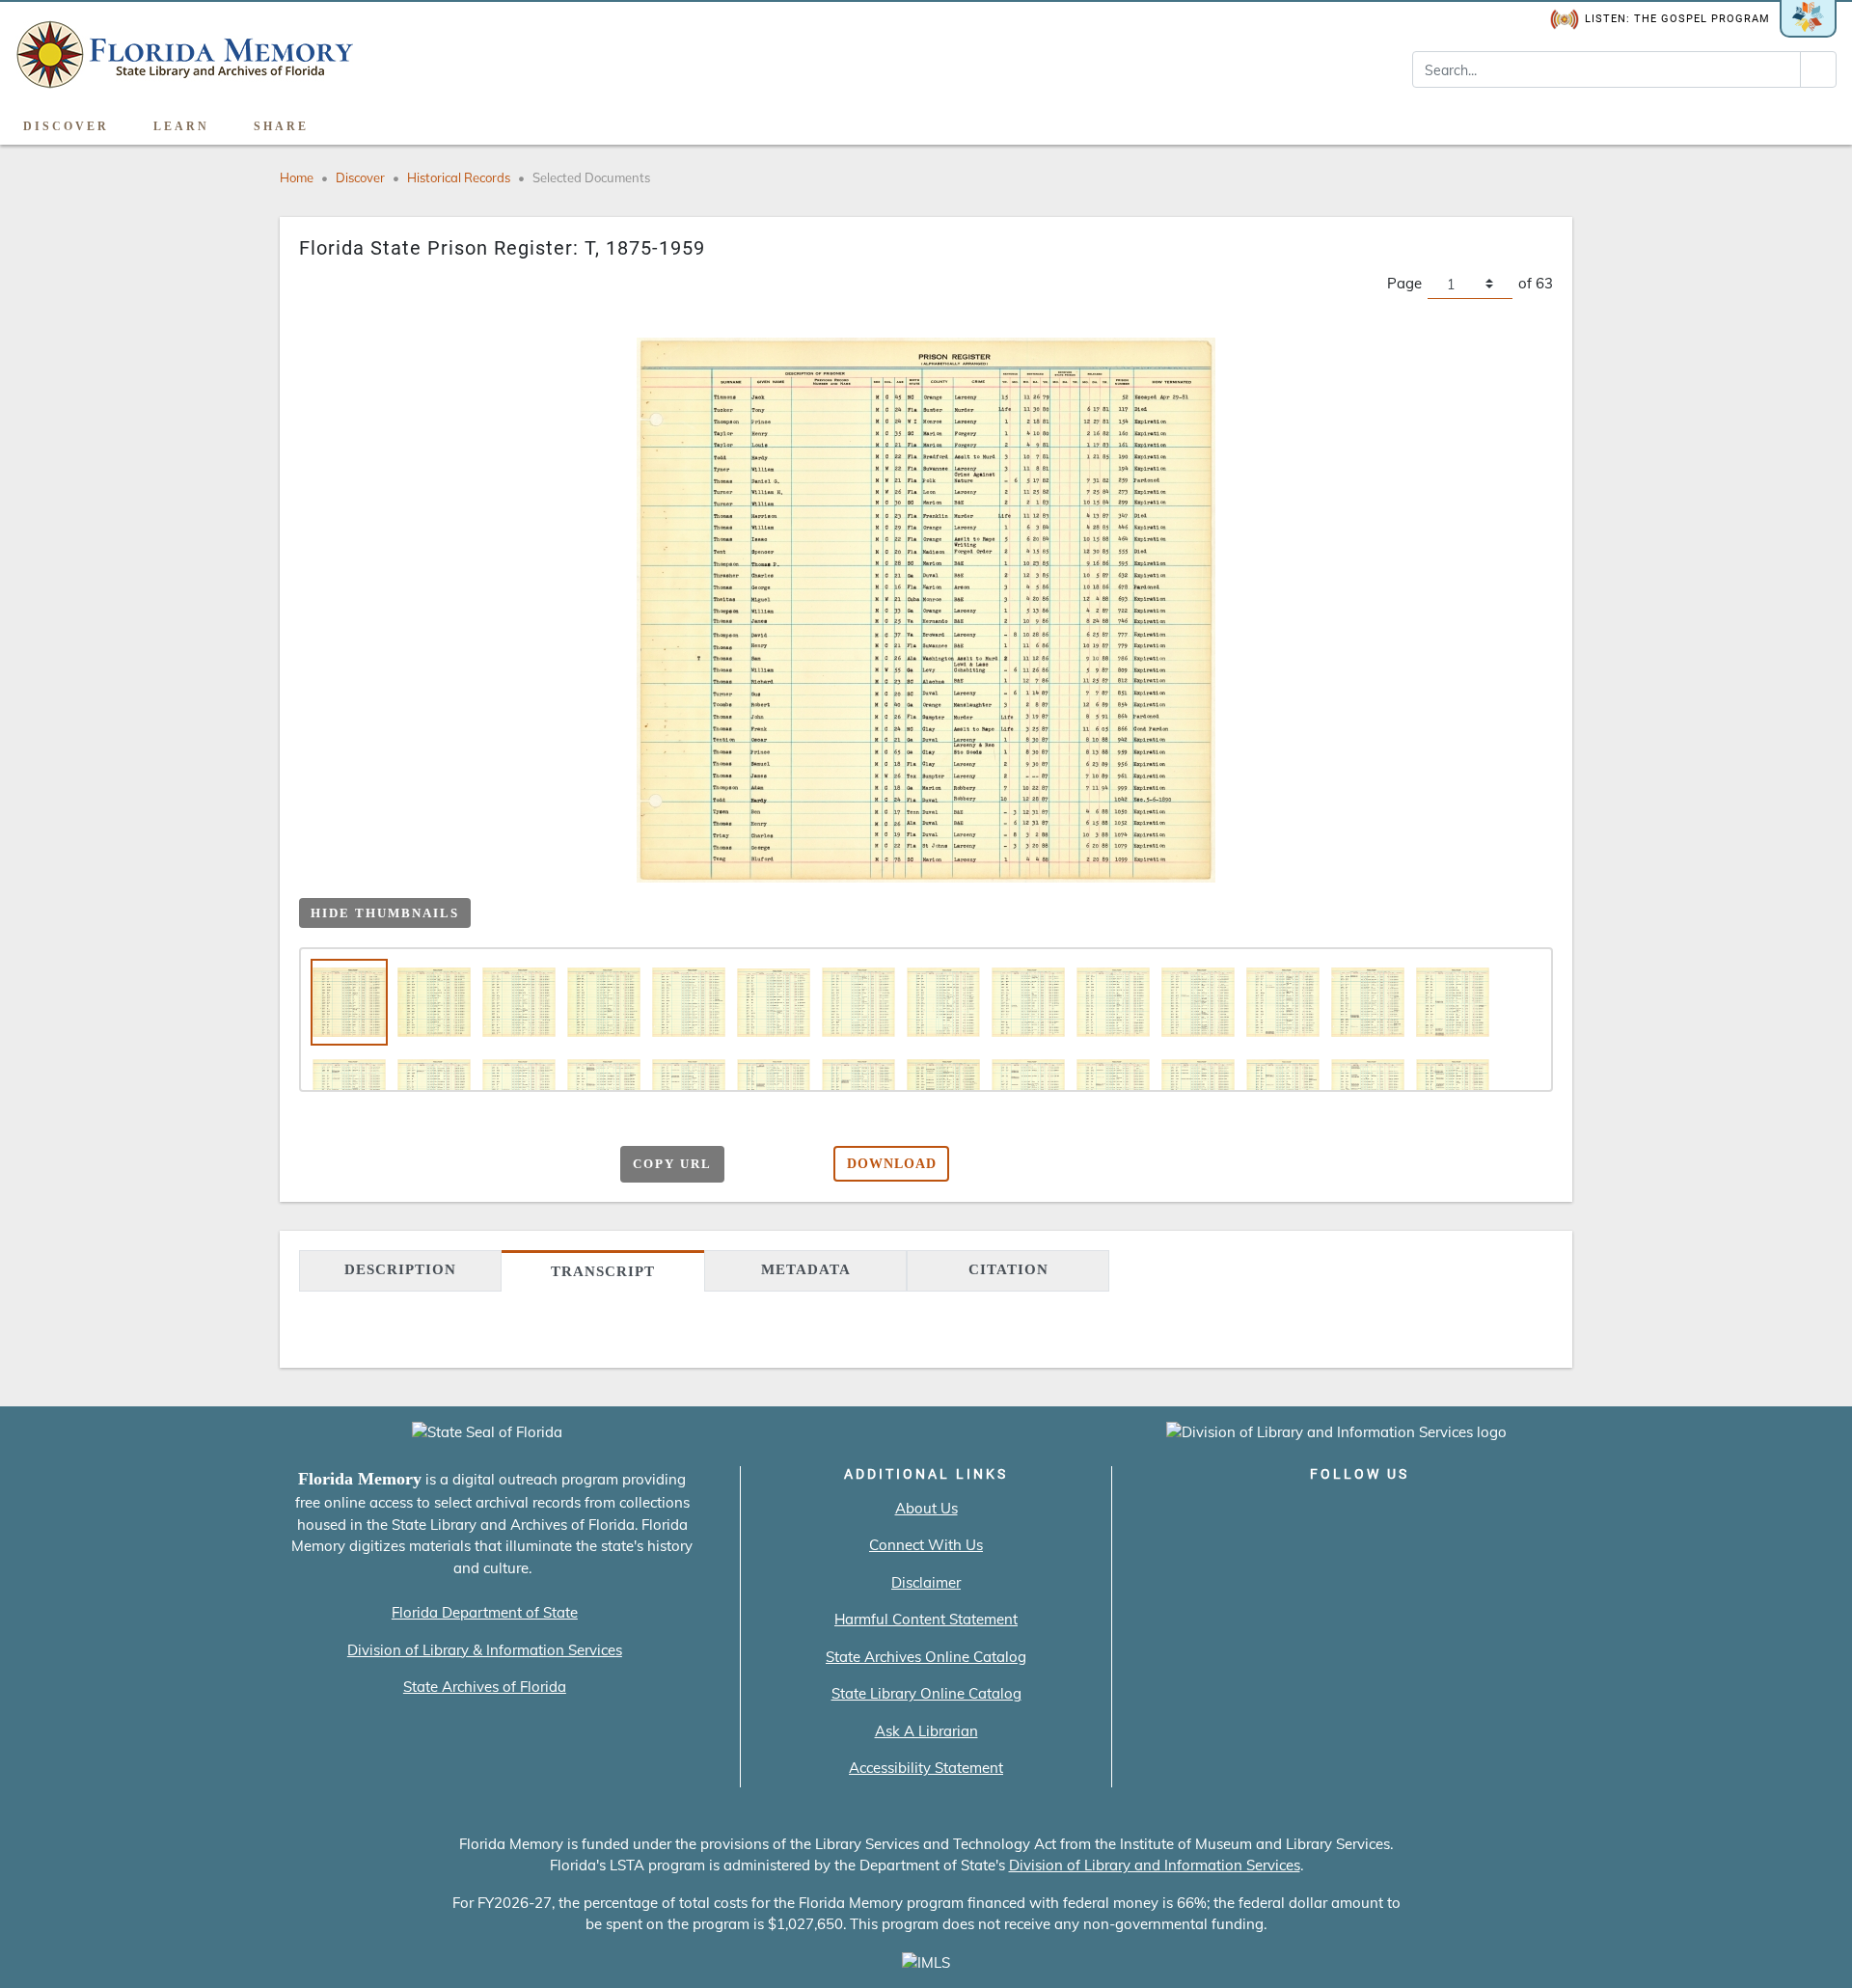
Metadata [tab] (806, 1269)
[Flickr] (1470, 1514)
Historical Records (459, 177)
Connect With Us (926, 1545)
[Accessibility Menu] (1817, 120)
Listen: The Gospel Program (1677, 19)
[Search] (1818, 69)
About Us (926, 1508)
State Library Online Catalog (926, 1693)
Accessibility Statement (926, 1768)
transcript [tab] (603, 1271)
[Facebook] (1250, 1514)
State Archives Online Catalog (926, 1657)
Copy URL (672, 1164)
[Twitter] (1305, 1514)
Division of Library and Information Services (1155, 1865)
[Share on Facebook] (445, 1166)
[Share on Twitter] (483, 1166)
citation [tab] (1008, 1269)
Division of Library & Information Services (485, 1650)
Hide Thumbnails (385, 913)
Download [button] (892, 1164)
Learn (181, 126)
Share (281, 126)
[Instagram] (1360, 1514)
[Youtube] (1415, 1514)
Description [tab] (400, 1269)
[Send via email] (408, 1166)
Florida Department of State (485, 1612)
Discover (66, 126)
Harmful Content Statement (926, 1619)
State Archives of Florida (485, 1687)
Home (297, 177)
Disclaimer (926, 1582)
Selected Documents (591, 177)
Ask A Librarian (926, 1731)
